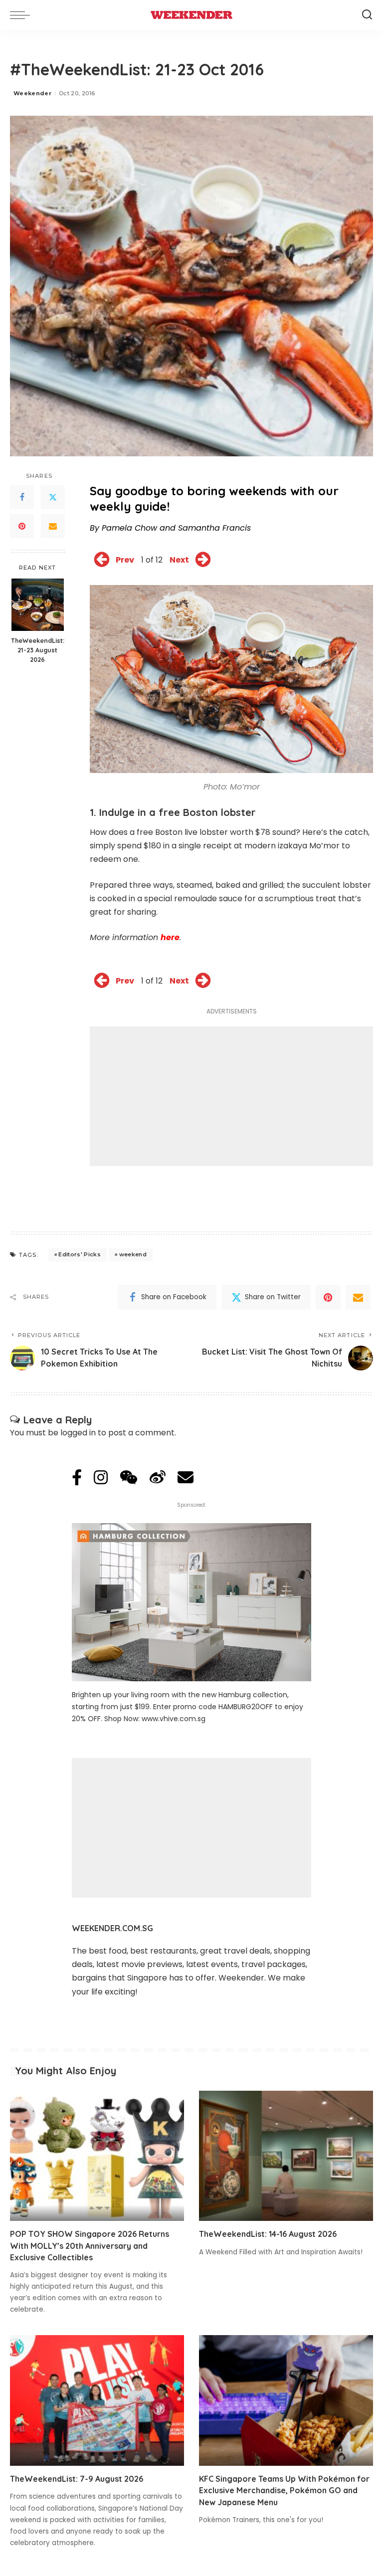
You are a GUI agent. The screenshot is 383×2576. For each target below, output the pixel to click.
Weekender (32, 93)
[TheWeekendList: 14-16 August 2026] (286, 2156)
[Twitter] (53, 497)
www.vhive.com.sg (174, 1719)
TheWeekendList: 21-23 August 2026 (38, 650)
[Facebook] (22, 497)
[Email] (53, 526)
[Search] (367, 15)
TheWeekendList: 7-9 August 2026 (77, 2479)
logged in (78, 1433)
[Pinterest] (22, 526)
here (170, 937)
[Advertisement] (231, 1096)
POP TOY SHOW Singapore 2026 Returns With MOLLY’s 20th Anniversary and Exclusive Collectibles (90, 2245)
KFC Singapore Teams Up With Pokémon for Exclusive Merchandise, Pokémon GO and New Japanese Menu (284, 2490)
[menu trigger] (22, 15)
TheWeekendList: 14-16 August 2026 (268, 2234)
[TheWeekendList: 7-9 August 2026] (97, 2400)
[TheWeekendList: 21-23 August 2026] (38, 605)
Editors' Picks (80, 1254)
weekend (133, 1254)
